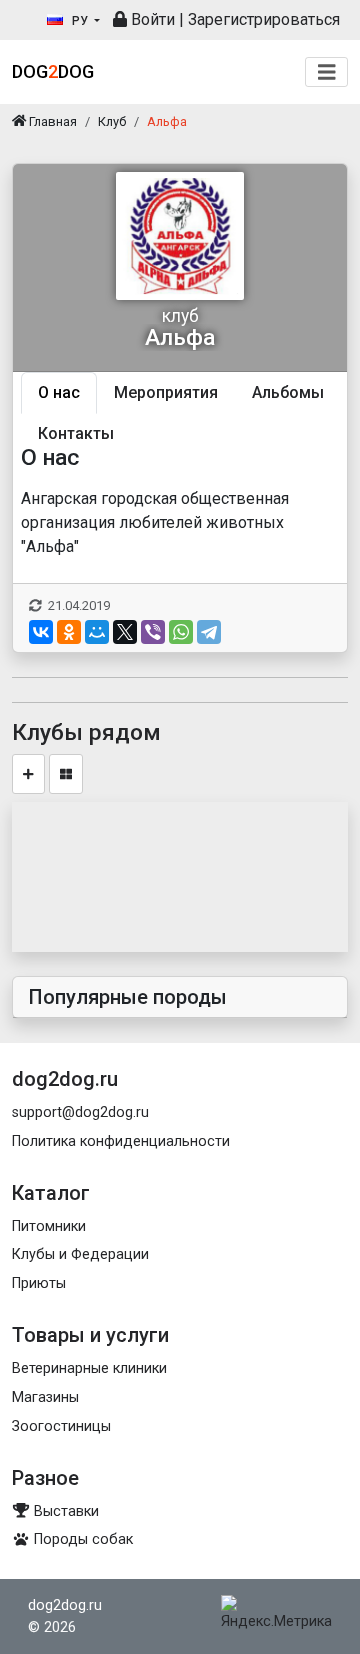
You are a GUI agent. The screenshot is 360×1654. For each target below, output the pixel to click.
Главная (51, 121)
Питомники (49, 1226)
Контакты (76, 433)
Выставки (64, 1511)
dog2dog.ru (65, 1605)
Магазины (45, 1397)
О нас (59, 392)
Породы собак (81, 1539)
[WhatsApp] (181, 632)
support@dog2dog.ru (80, 1112)
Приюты (39, 1283)
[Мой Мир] (97, 632)
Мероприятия (166, 392)
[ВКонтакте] (41, 632)
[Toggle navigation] (327, 72)
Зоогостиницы (61, 1426)
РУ (80, 21)
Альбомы (288, 392)
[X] (125, 632)
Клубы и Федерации (80, 1254)
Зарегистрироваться (264, 19)
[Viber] (153, 632)
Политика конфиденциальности (121, 1141)
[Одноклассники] (69, 632)
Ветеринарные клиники (89, 1368)
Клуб (112, 121)
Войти (151, 19)
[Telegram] (209, 632)
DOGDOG (53, 71)
